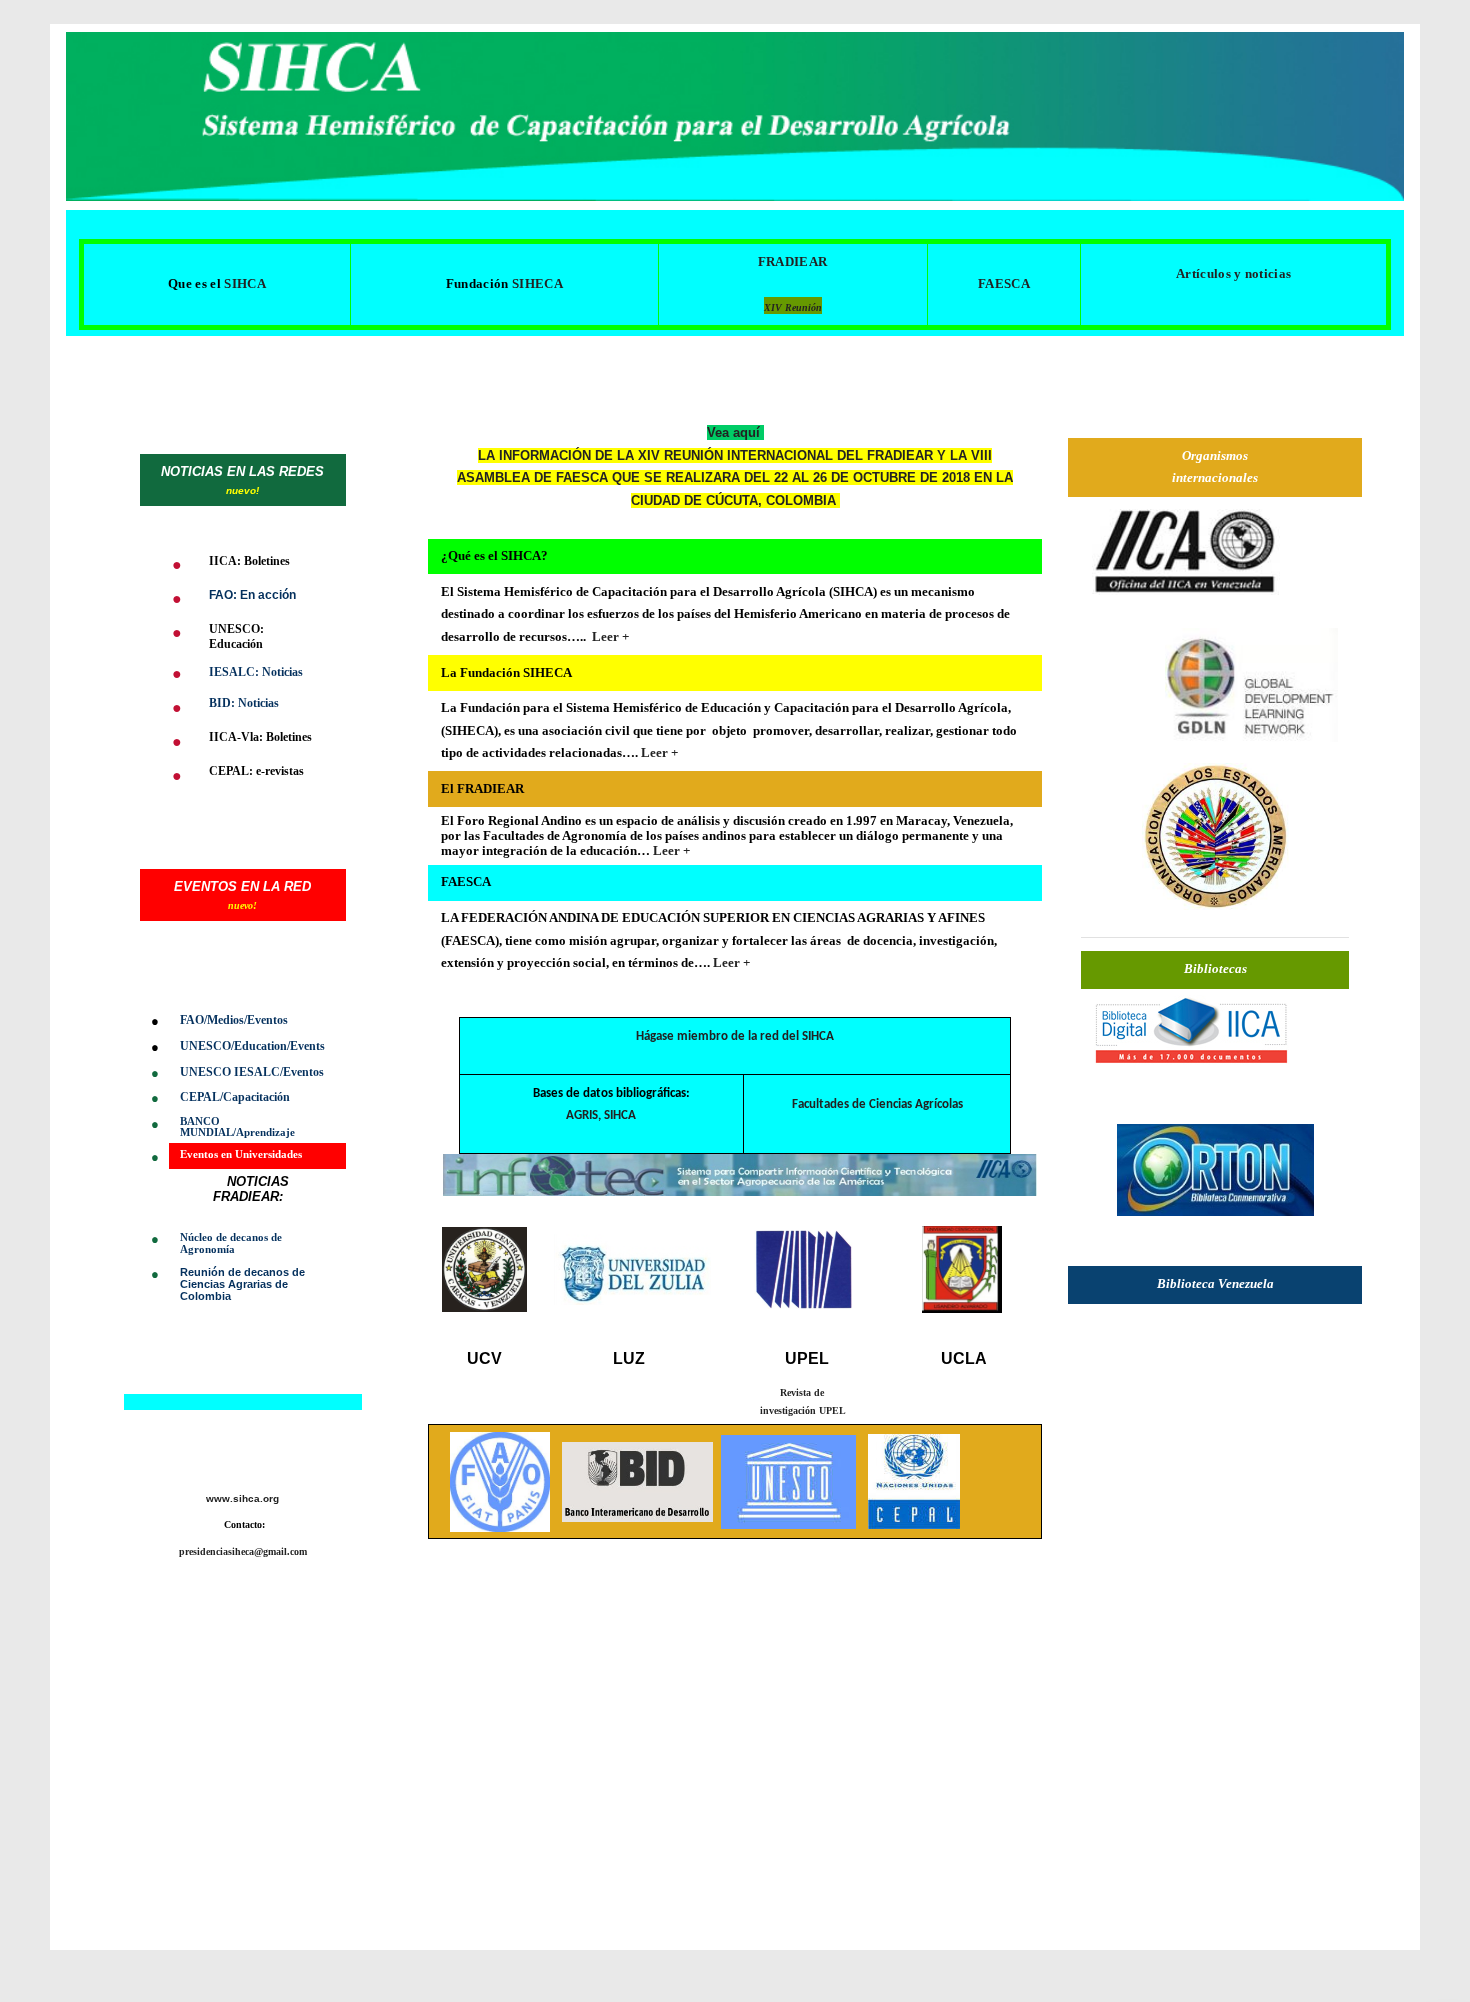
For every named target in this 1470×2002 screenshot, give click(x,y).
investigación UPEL (803, 1410)
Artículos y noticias (1233, 273)
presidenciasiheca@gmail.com (243, 1551)
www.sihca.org (242, 1498)
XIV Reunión (793, 307)
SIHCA (620, 1115)
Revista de (803, 1392)
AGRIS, (583, 1115)
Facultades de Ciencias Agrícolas (877, 1104)
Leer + (609, 636)
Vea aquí (735, 432)
